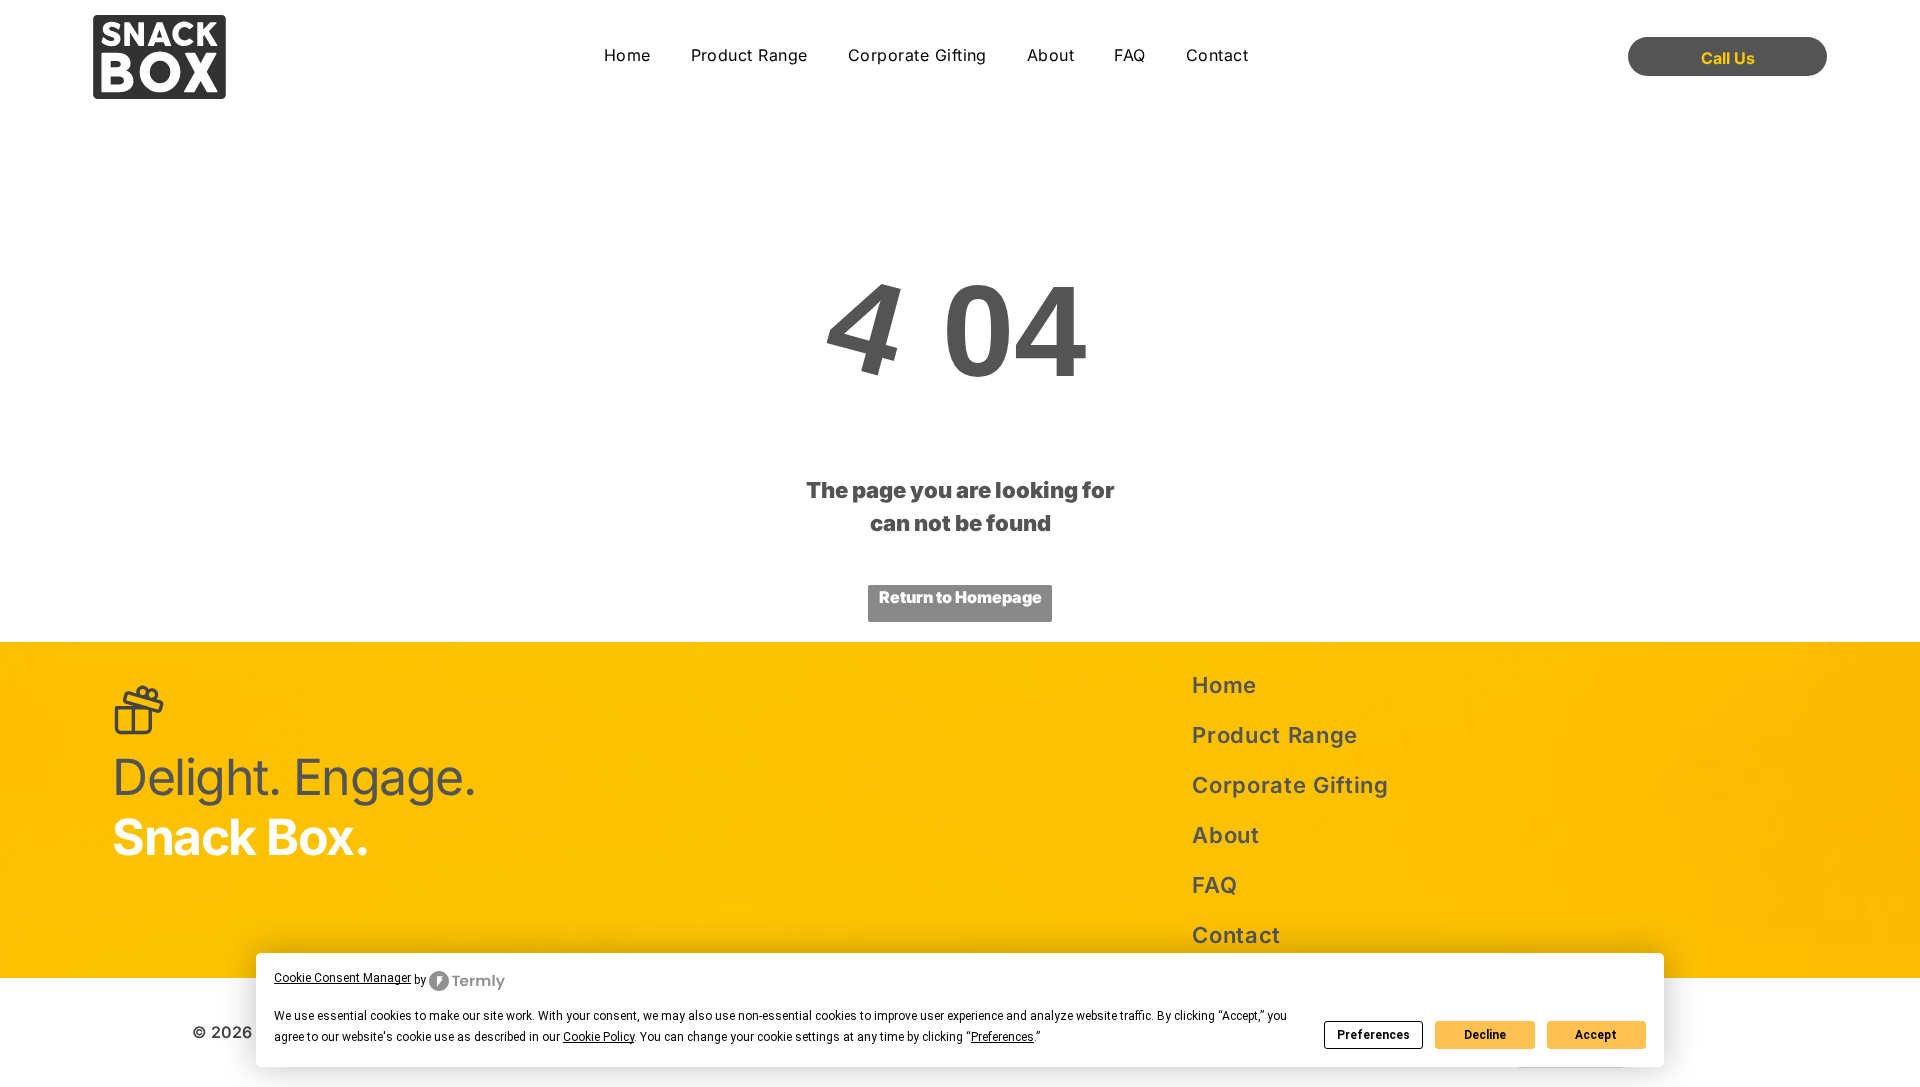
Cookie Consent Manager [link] (342, 978)
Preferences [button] (1002, 1037)
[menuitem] (627, 56)
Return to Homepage (960, 597)
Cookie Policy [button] (598, 1037)
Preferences (1373, 1035)
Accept (1596, 1035)
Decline (1485, 1035)
